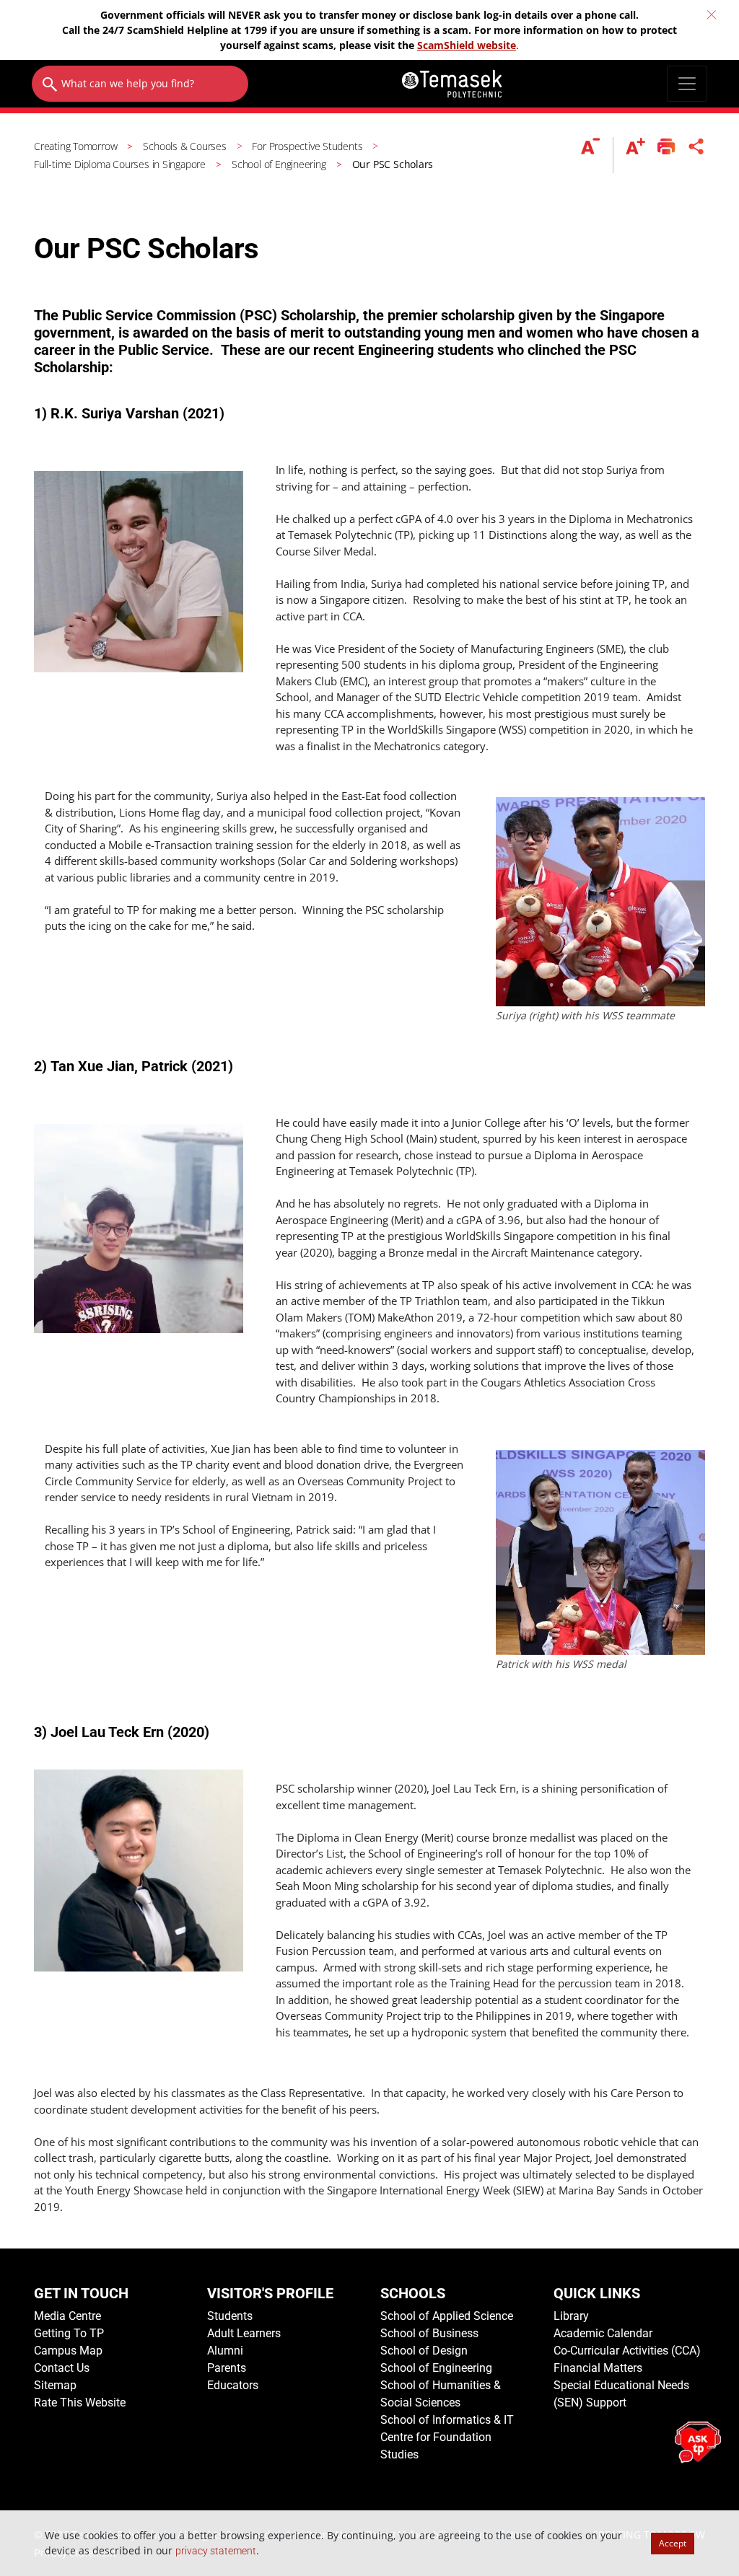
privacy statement (216, 2551)
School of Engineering (436, 2368)
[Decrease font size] (597, 155)
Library (571, 2316)
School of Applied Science (447, 2316)
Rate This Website (80, 2403)
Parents (227, 2368)
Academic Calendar (603, 2333)
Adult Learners (244, 2333)
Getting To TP (69, 2333)
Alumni (225, 2351)
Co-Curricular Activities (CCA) (627, 2351)
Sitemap (55, 2385)
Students (230, 2316)
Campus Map (68, 2351)
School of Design (424, 2351)
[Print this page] (666, 155)
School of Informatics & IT (447, 2420)
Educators (233, 2385)
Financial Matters (598, 2368)
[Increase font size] (635, 155)
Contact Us (62, 2368)
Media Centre (67, 2316)
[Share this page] (696, 155)
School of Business (429, 2333)
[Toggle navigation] (687, 84)
